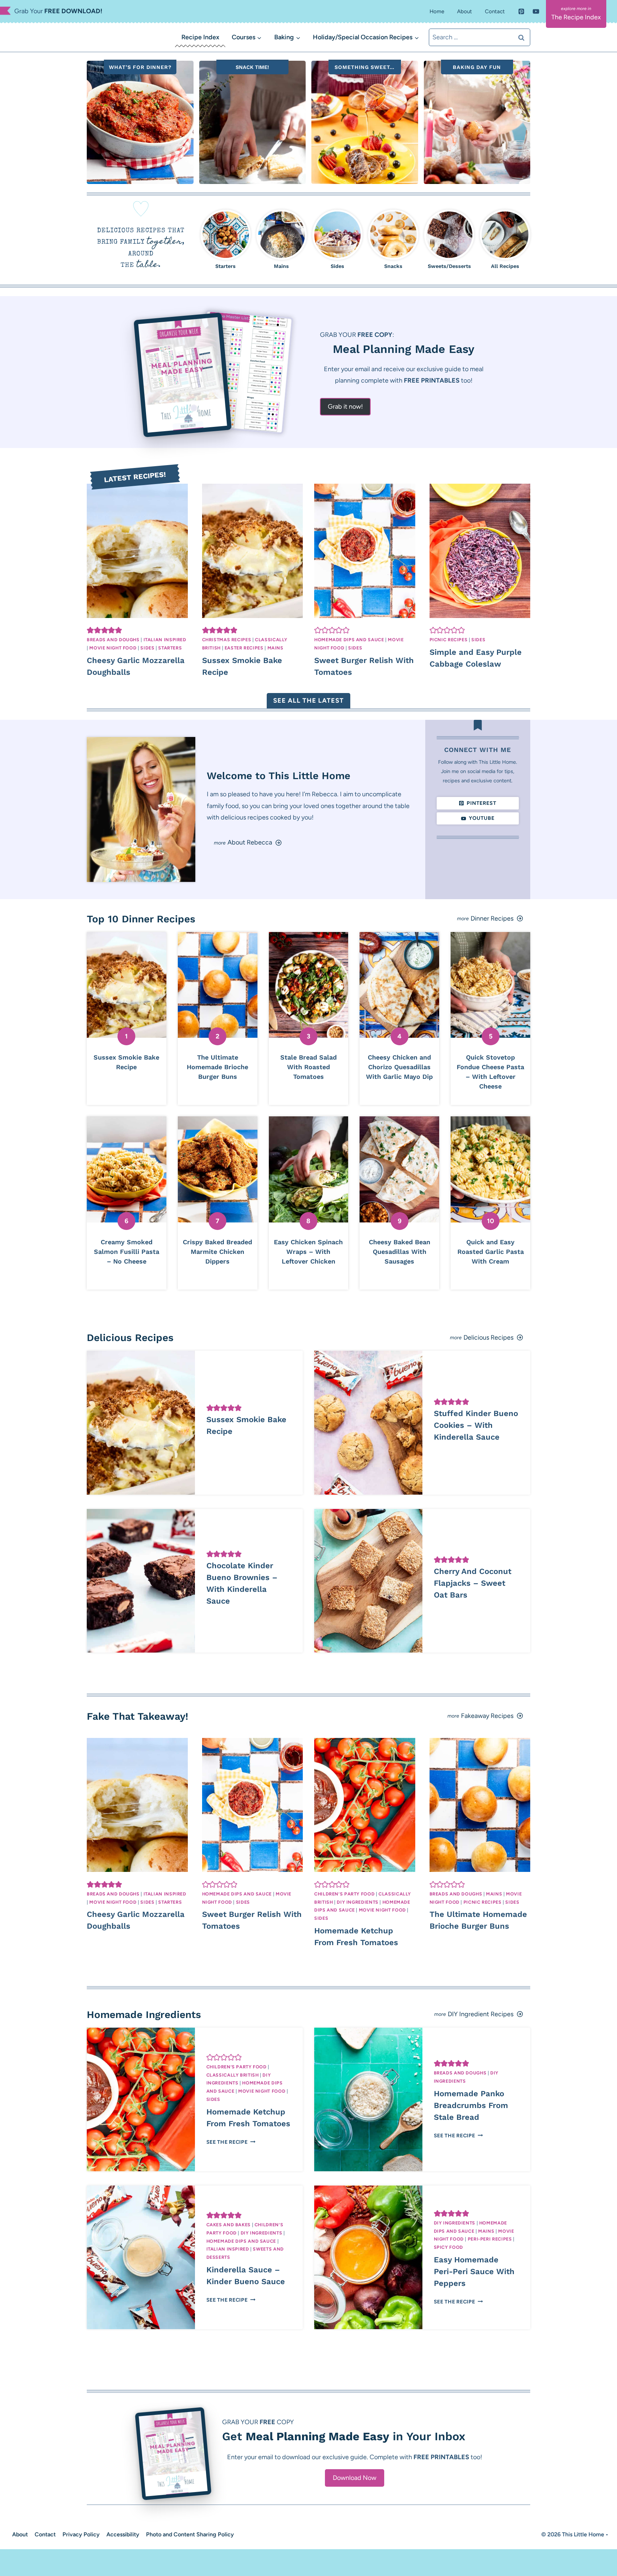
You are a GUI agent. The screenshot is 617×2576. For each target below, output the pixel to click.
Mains (275, 648)
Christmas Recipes (227, 640)
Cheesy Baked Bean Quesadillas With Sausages (400, 1252)
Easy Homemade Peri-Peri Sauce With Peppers (474, 2271)
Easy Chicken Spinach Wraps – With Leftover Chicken (308, 1252)
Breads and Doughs (113, 640)
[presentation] (137, 551)
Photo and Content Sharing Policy (190, 2534)
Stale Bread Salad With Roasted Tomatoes (308, 1067)
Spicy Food (448, 2247)
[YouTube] (536, 11)
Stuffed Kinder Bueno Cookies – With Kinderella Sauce (476, 1425)
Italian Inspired (165, 640)
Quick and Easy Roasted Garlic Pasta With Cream (491, 1252)
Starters (170, 648)
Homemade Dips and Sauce (349, 640)
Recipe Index (200, 37)
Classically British (233, 2075)
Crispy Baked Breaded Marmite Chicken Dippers (217, 1252)
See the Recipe (229, 2142)
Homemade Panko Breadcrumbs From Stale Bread (471, 2105)
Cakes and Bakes (229, 2225)
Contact (495, 11)
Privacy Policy (81, 2534)
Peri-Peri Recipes (490, 2239)
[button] (90, 630)
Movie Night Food (113, 648)
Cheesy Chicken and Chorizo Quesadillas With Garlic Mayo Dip (399, 1067)
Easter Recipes (244, 648)
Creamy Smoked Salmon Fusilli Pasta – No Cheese (127, 1252)
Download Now (355, 2478)
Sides (147, 648)
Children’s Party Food (344, 1894)
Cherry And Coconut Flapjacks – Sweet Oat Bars (473, 1583)
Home (437, 11)
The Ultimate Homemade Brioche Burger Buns (217, 1067)
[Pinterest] (521, 11)
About (465, 11)
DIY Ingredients (357, 1902)
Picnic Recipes (449, 640)
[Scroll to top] (18, 2561)
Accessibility (123, 2534)
